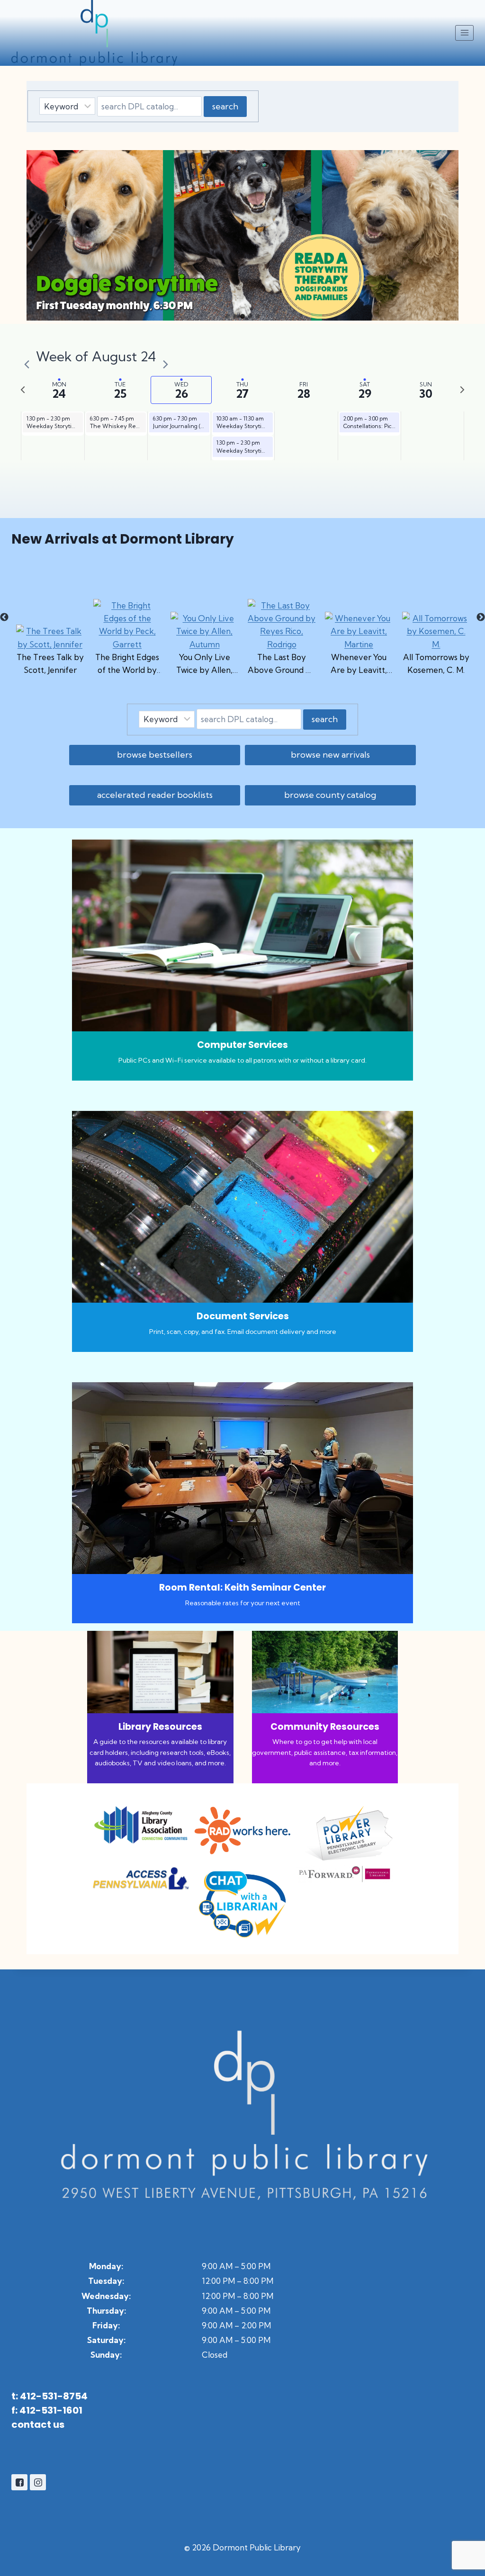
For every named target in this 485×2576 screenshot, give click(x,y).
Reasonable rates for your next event (243, 1603)
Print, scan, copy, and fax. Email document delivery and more (243, 1332)
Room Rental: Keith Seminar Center (242, 1588)
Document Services (243, 1316)
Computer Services (242, 1045)
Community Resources (325, 1727)
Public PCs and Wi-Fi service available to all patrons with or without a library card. (242, 1060)
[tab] (59, 390)
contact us (38, 2424)
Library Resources (160, 1727)
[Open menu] (464, 33)
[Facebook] (19, 2482)
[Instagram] (38, 2482)
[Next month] (165, 358)
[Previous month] (27, 358)
